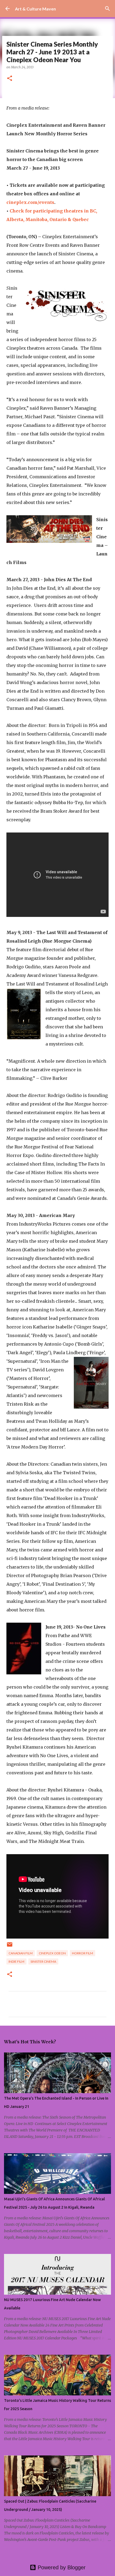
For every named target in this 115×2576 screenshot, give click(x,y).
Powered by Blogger (61, 2567)
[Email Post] (10, 1946)
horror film (83, 1953)
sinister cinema (43, 1961)
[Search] (108, 9)
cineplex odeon (52, 1953)
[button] (10, 79)
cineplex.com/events (30, 202)
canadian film (21, 1953)
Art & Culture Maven (35, 9)
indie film (16, 1961)
